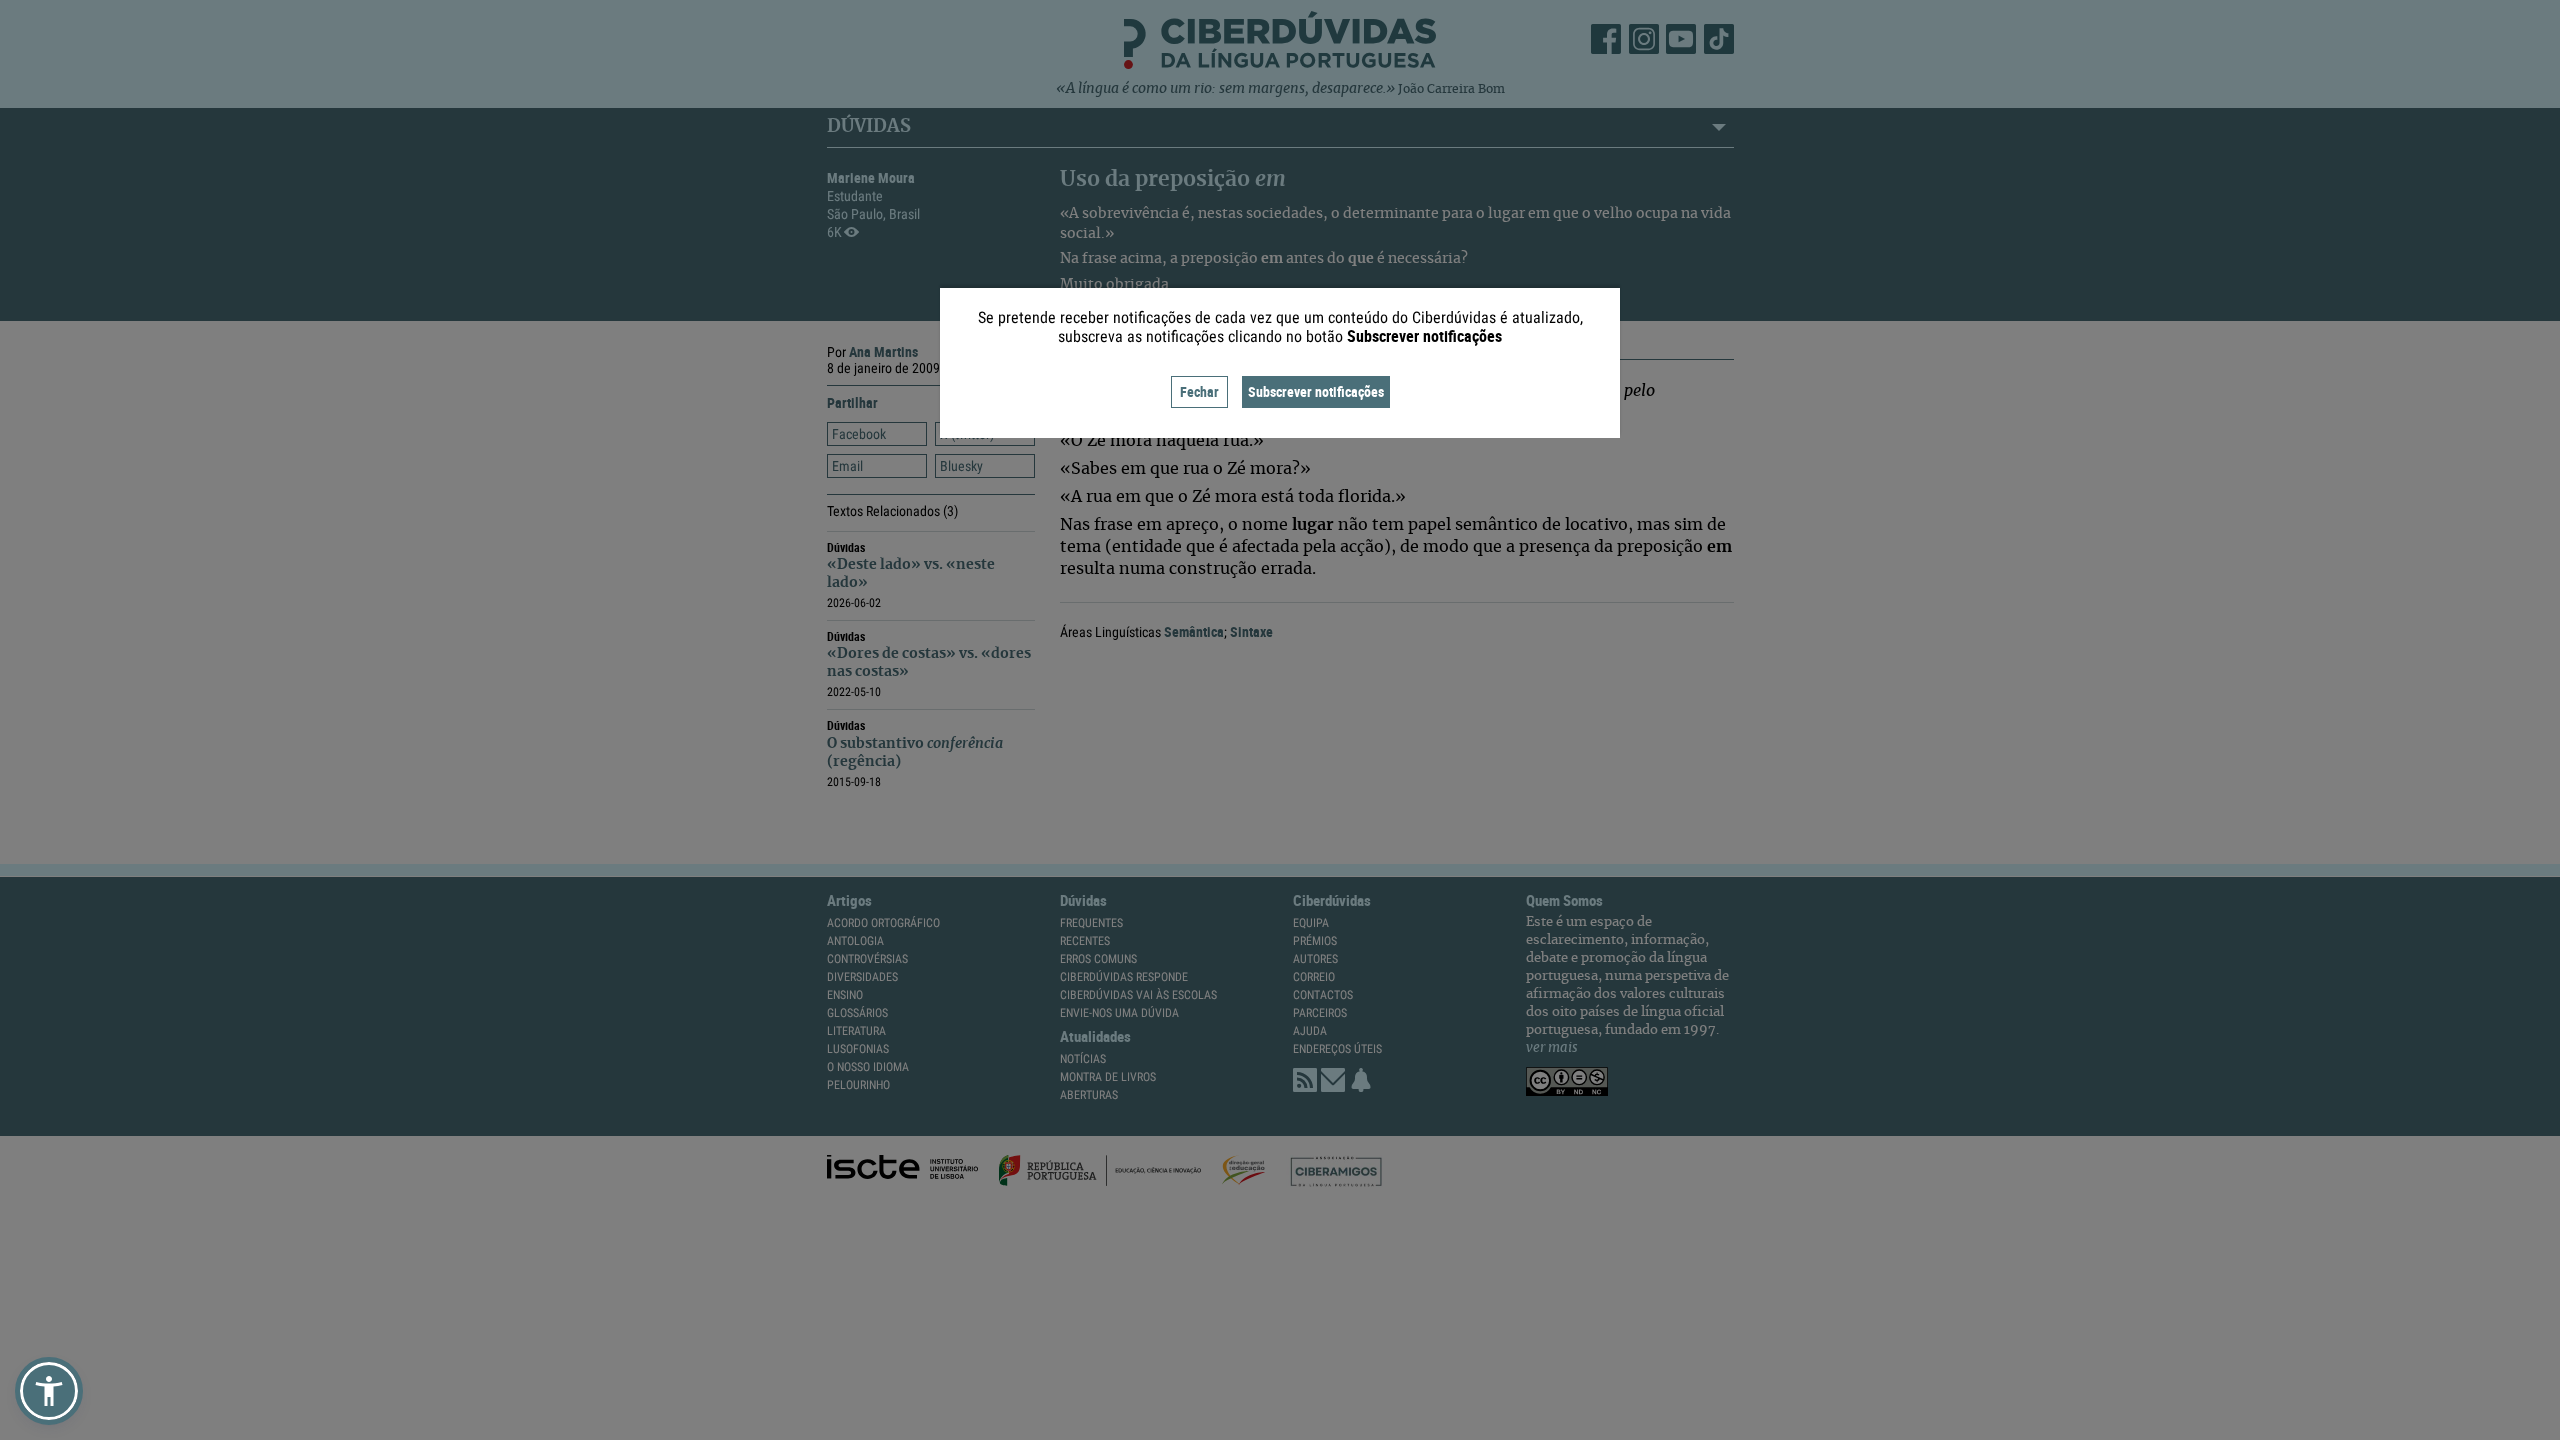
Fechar (1199, 391)
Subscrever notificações (1316, 391)
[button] (49, 1391)
